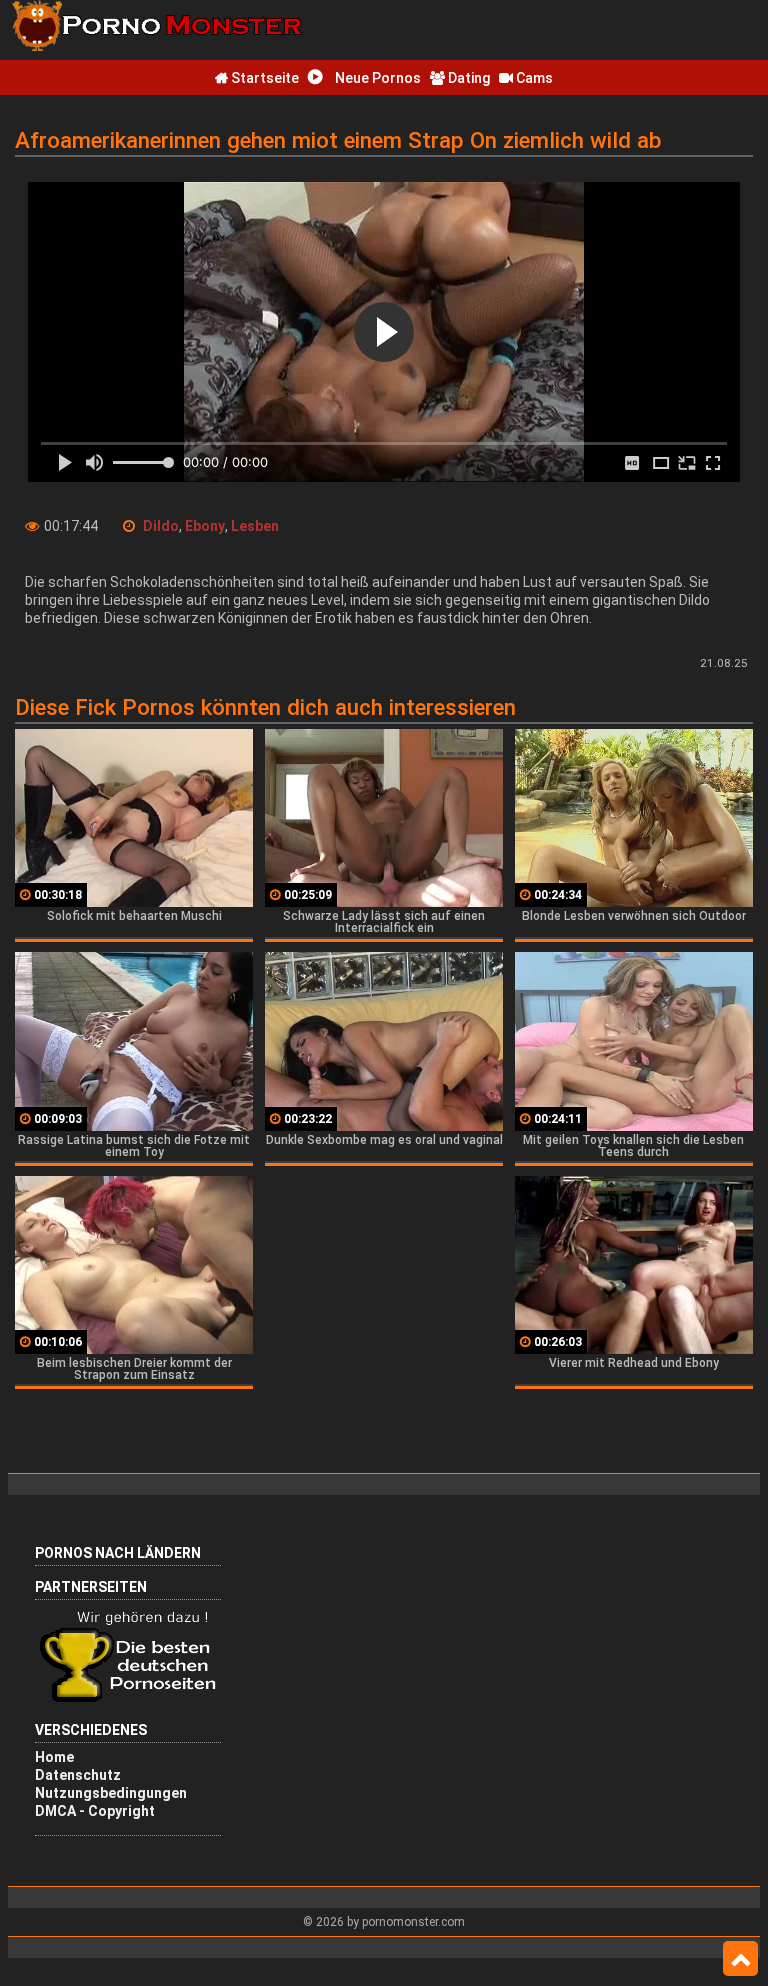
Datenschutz (78, 1775)
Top (740, 1959)
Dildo (161, 526)
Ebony (205, 526)
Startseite (263, 78)
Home (54, 1757)
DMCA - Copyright (95, 1811)
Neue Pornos (376, 78)
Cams (533, 78)
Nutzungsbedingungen (111, 1793)
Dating (467, 78)
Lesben (255, 526)
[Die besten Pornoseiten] (135, 1700)
